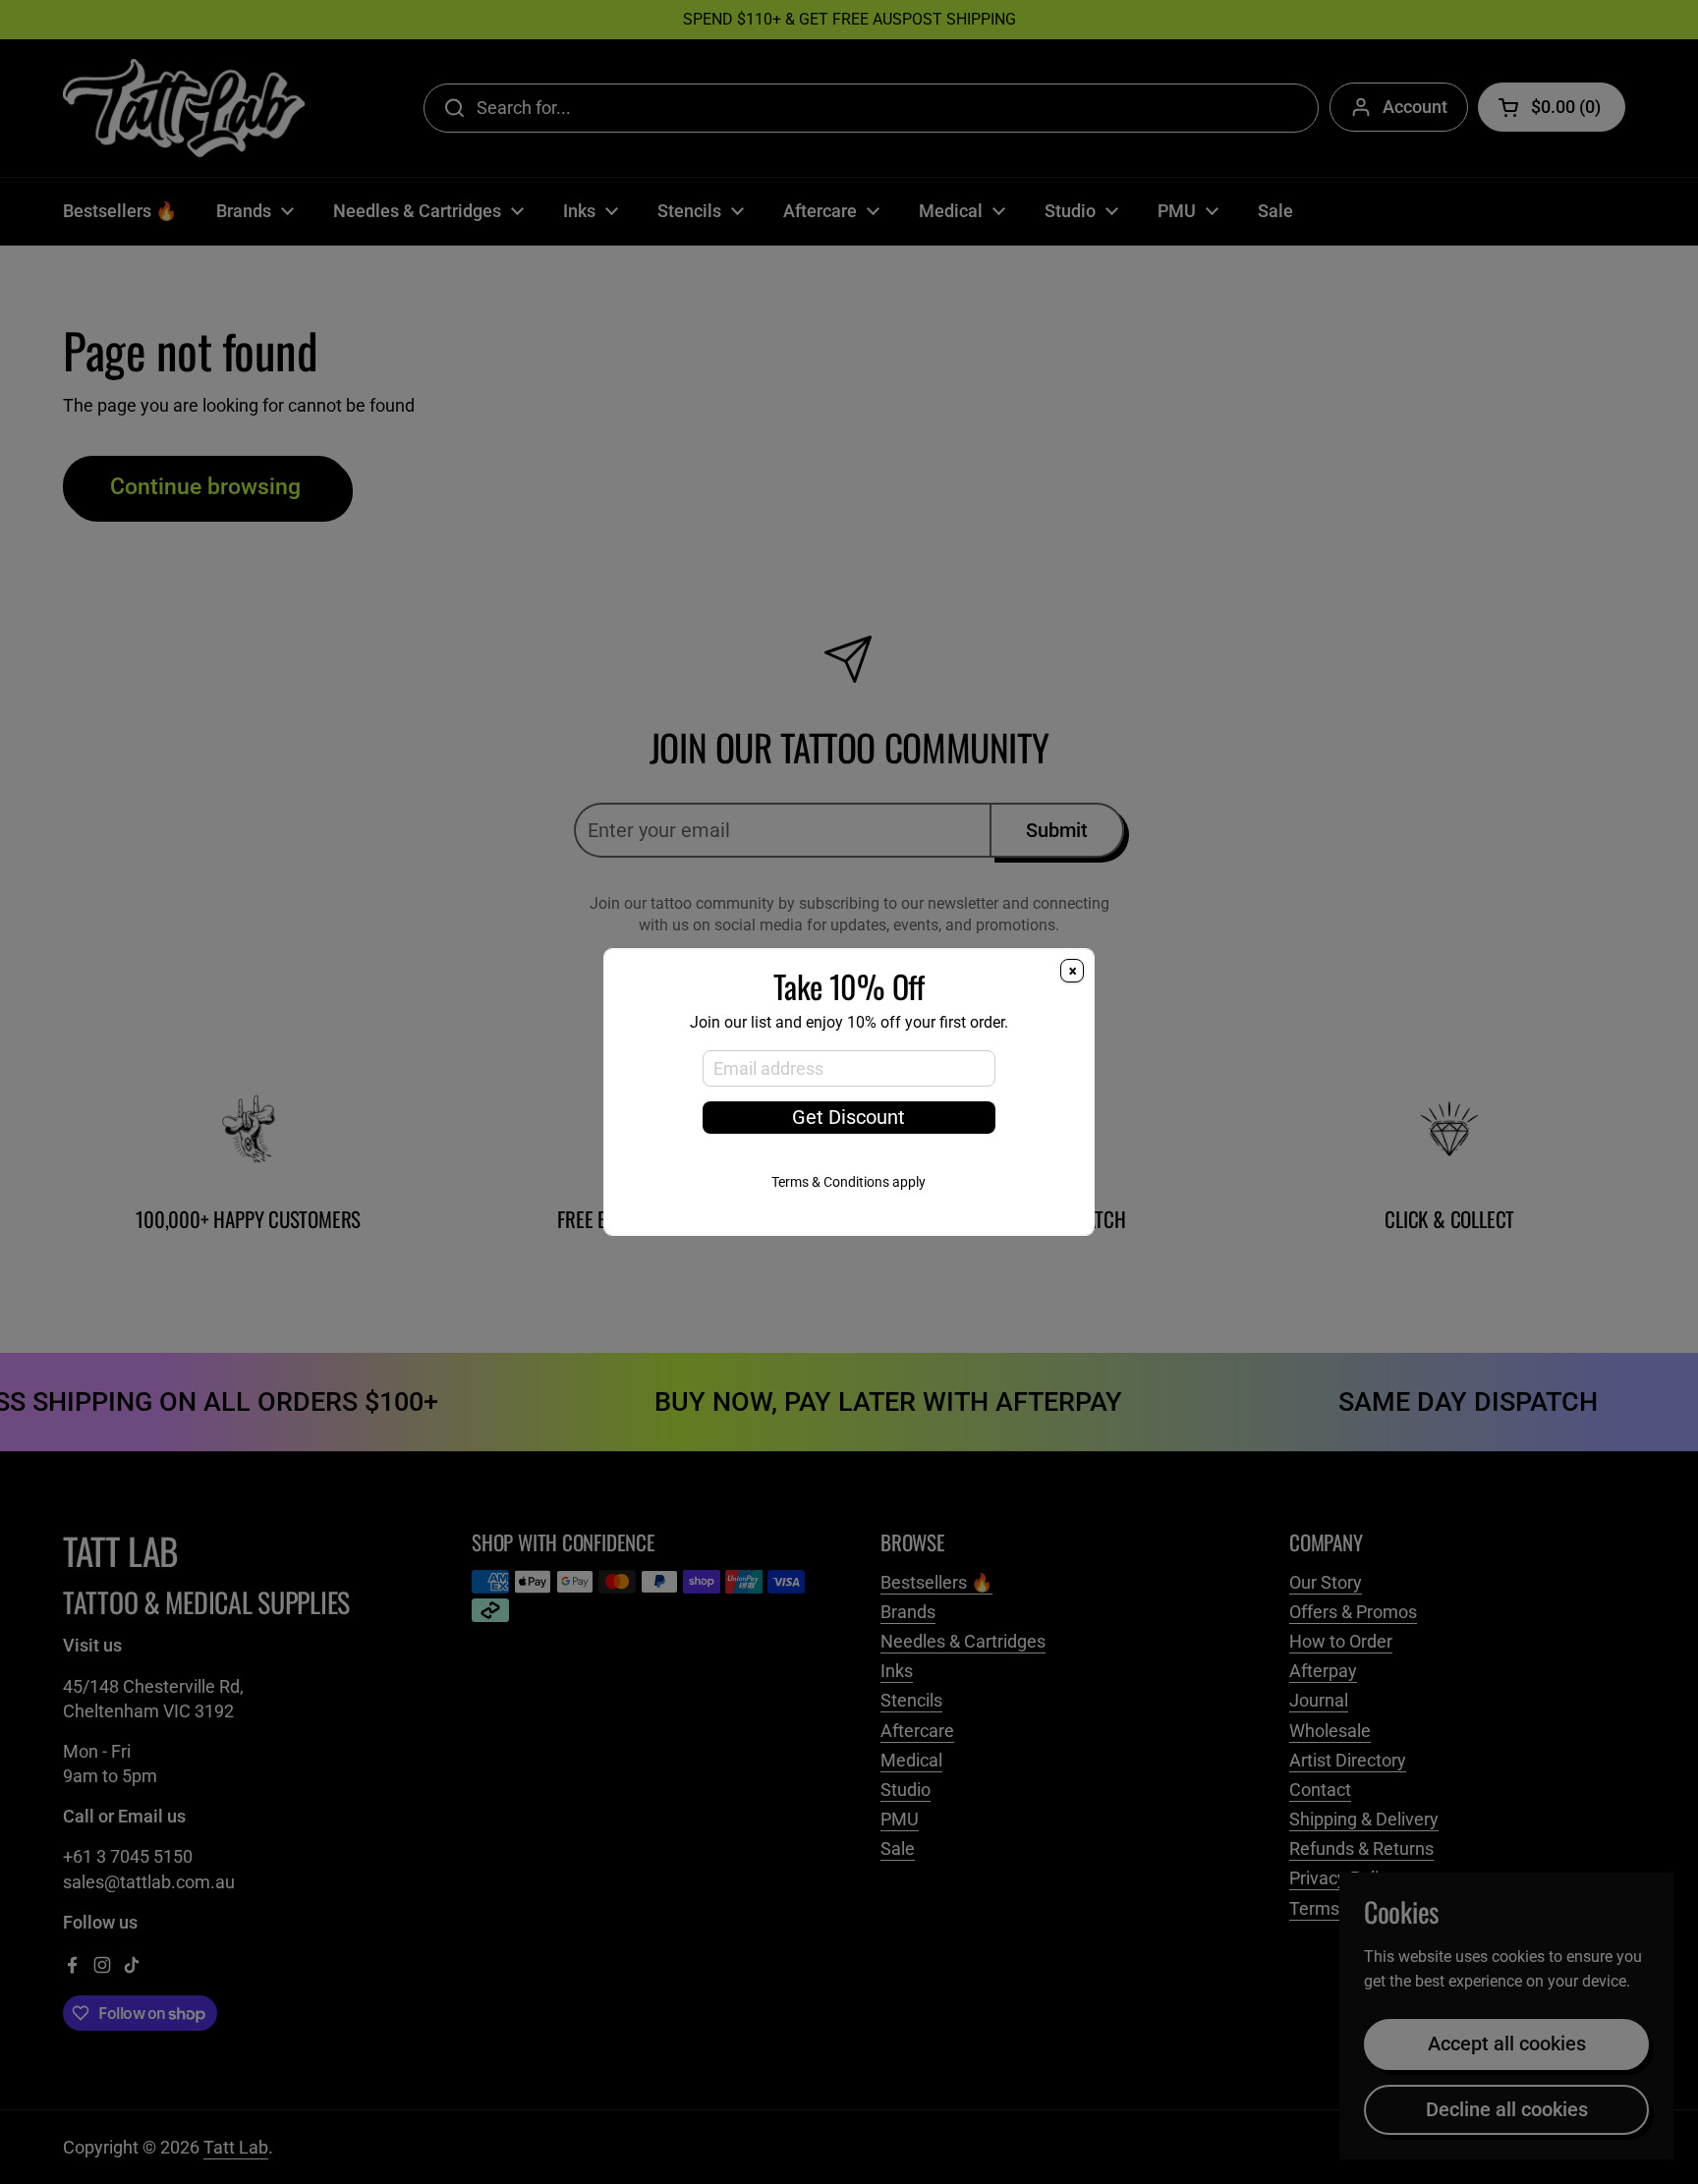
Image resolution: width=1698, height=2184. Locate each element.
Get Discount (849, 1118)
